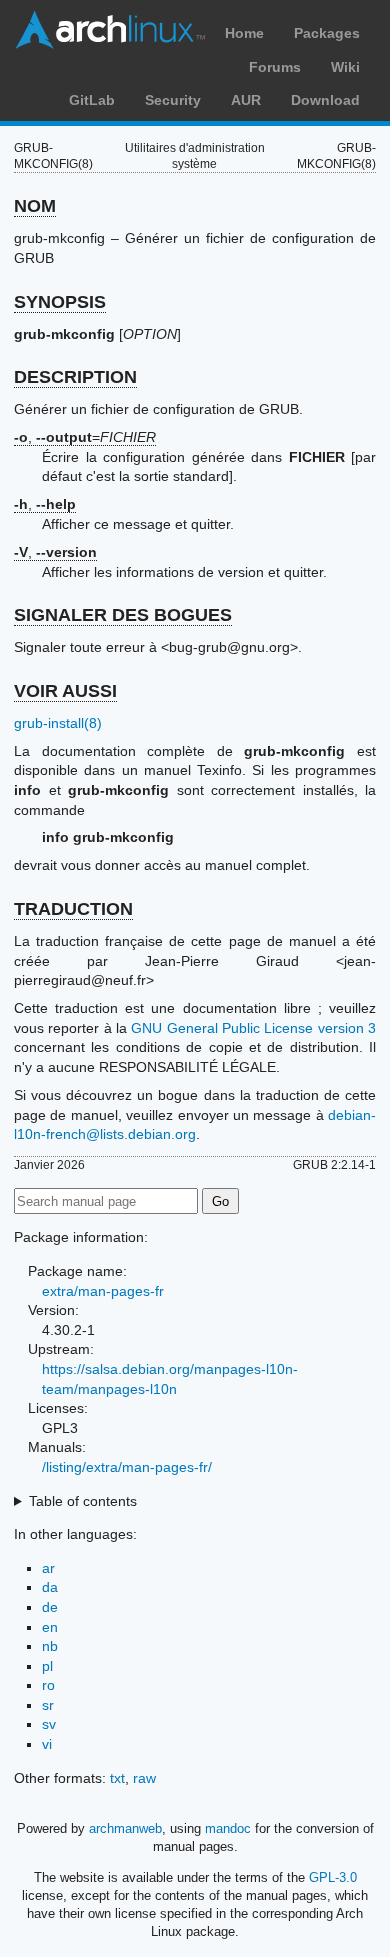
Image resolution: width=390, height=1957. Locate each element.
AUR (246, 100)
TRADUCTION (73, 909)
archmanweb (125, 1828)
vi (47, 1744)
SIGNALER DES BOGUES (123, 615)
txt (117, 1778)
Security (173, 100)
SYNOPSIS (60, 302)
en (50, 1627)
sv (49, 1724)
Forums (275, 67)
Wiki (345, 67)
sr (48, 1705)
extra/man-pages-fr (103, 1291)
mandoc (228, 1828)
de (50, 1607)
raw (144, 1778)
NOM (35, 206)
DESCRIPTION (75, 377)
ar (48, 1568)
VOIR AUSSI (65, 691)
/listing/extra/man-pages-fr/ (127, 1467)
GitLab (92, 100)
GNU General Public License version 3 (253, 1028)
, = (85, 437)
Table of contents (83, 1501)
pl (47, 1666)
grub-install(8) (58, 723)
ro (48, 1685)
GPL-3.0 (333, 1877)
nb (50, 1646)
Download (325, 100)
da (50, 1587)
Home (244, 33)
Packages (327, 33)
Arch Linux (110, 30)
